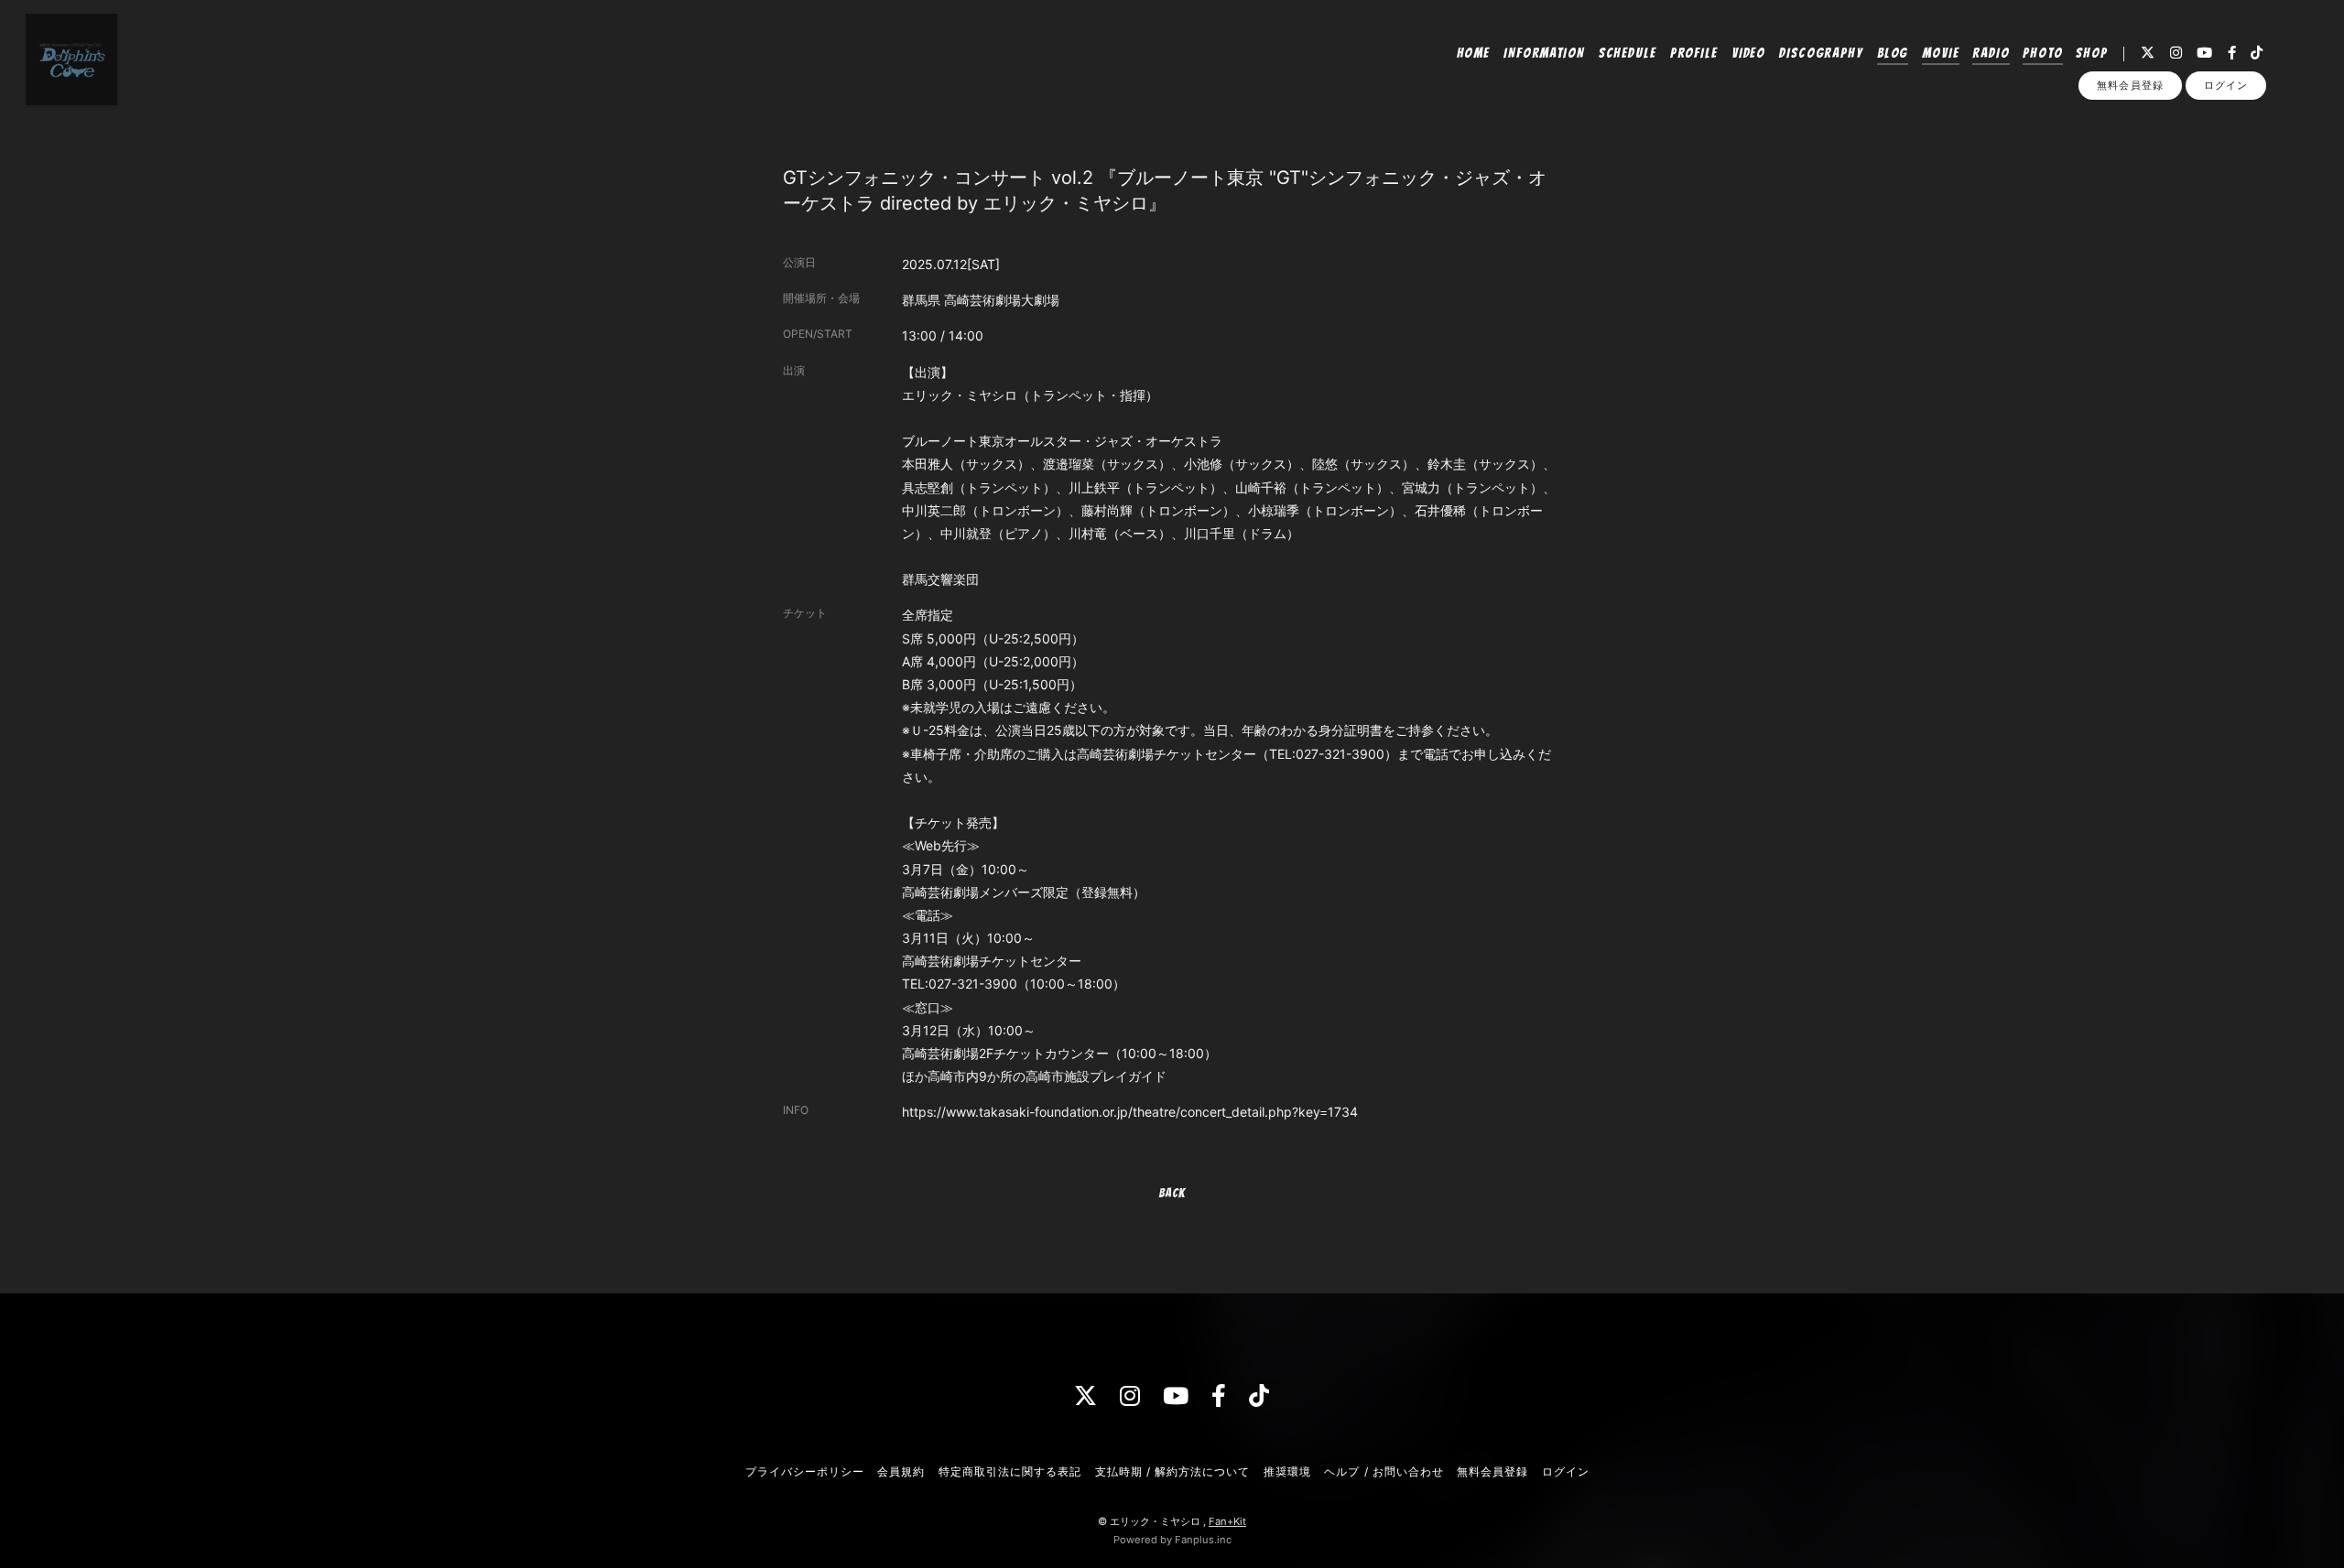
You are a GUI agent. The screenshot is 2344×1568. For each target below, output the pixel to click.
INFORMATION (1544, 53)
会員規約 (901, 1471)
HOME (1474, 53)
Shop (2092, 53)
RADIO (1991, 53)
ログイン (2226, 85)
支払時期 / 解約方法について (1173, 1471)
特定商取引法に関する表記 (1010, 1471)
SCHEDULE (1628, 53)
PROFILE (1694, 53)
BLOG (1893, 53)
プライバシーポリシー (805, 1471)
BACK (1172, 1193)
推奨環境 (1287, 1471)
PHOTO (2043, 53)
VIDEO (1749, 53)
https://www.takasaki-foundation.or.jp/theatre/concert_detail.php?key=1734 (1130, 1112)
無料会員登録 (2130, 85)
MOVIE (1941, 53)
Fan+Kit (1227, 1521)
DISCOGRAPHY (1821, 53)
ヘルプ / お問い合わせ (1384, 1471)
